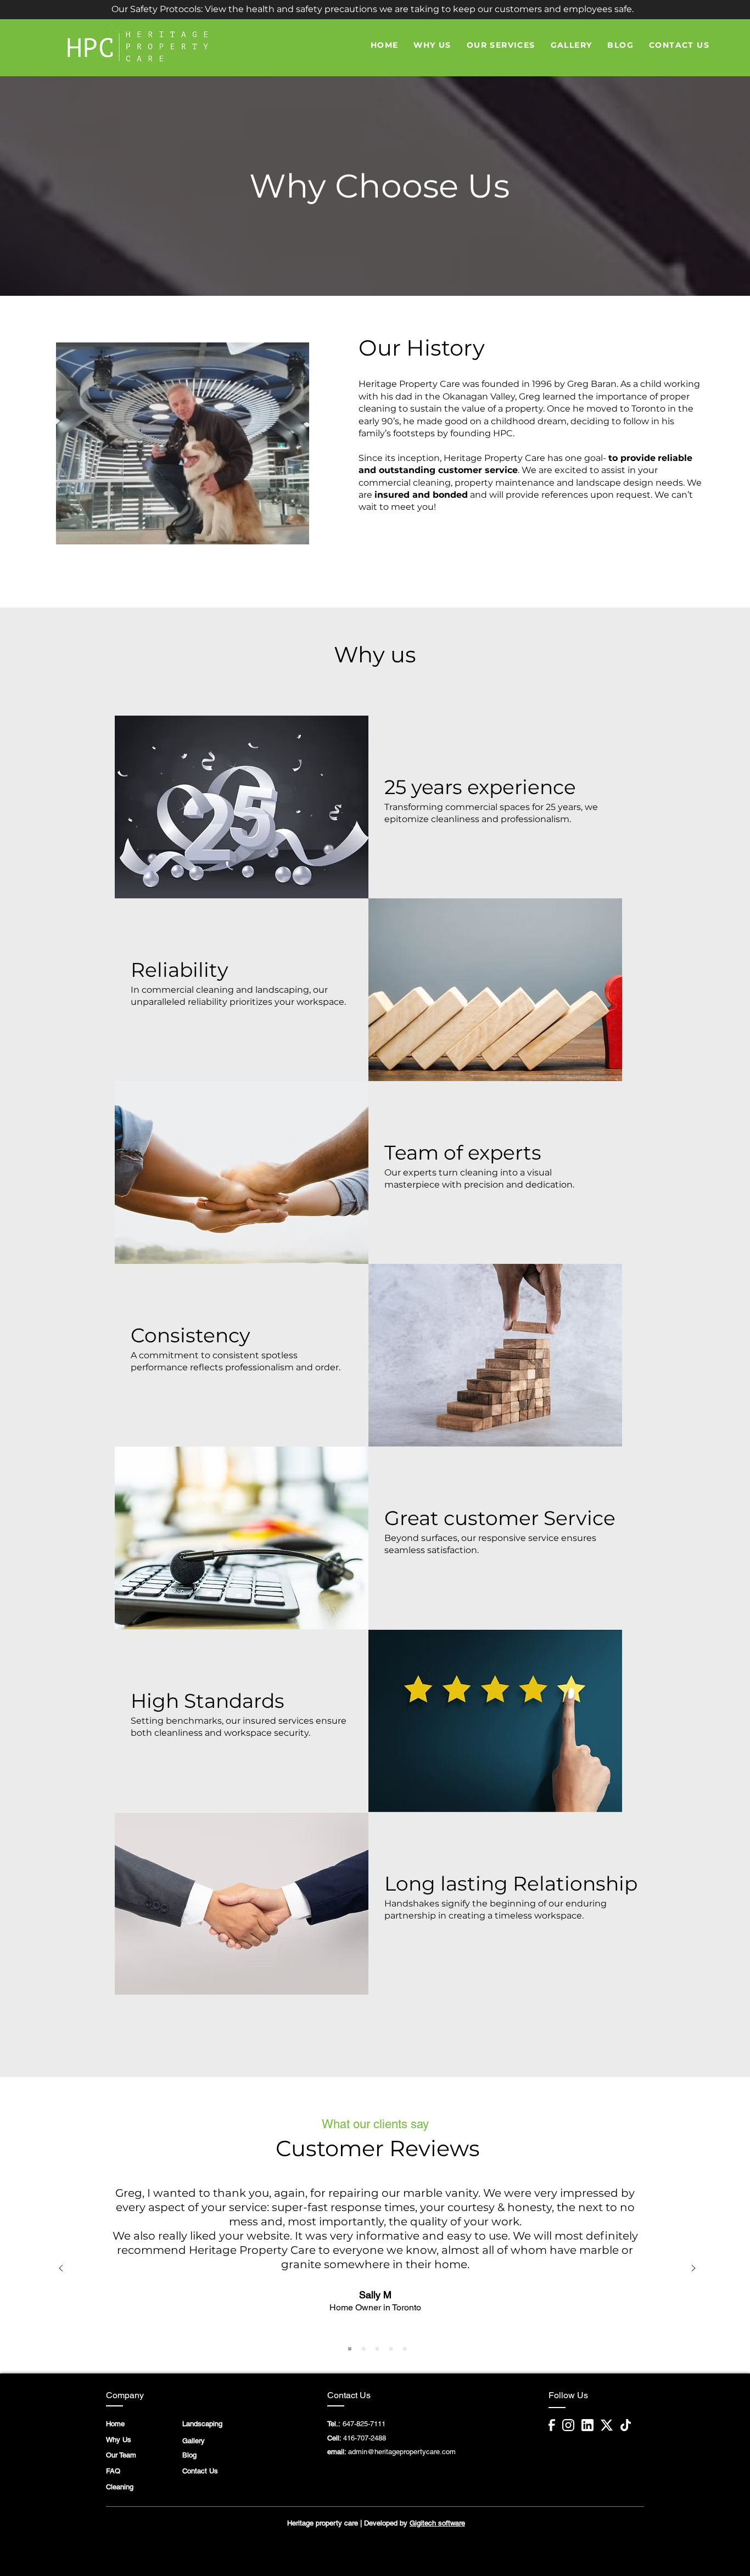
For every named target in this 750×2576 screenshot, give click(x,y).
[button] (373, 9)
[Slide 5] (405, 2349)
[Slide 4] (391, 2349)
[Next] (693, 2269)
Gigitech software (437, 2523)
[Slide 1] (350, 2349)
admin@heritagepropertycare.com (402, 2452)
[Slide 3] (377, 2349)
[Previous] (61, 2269)
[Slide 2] (363, 2349)
